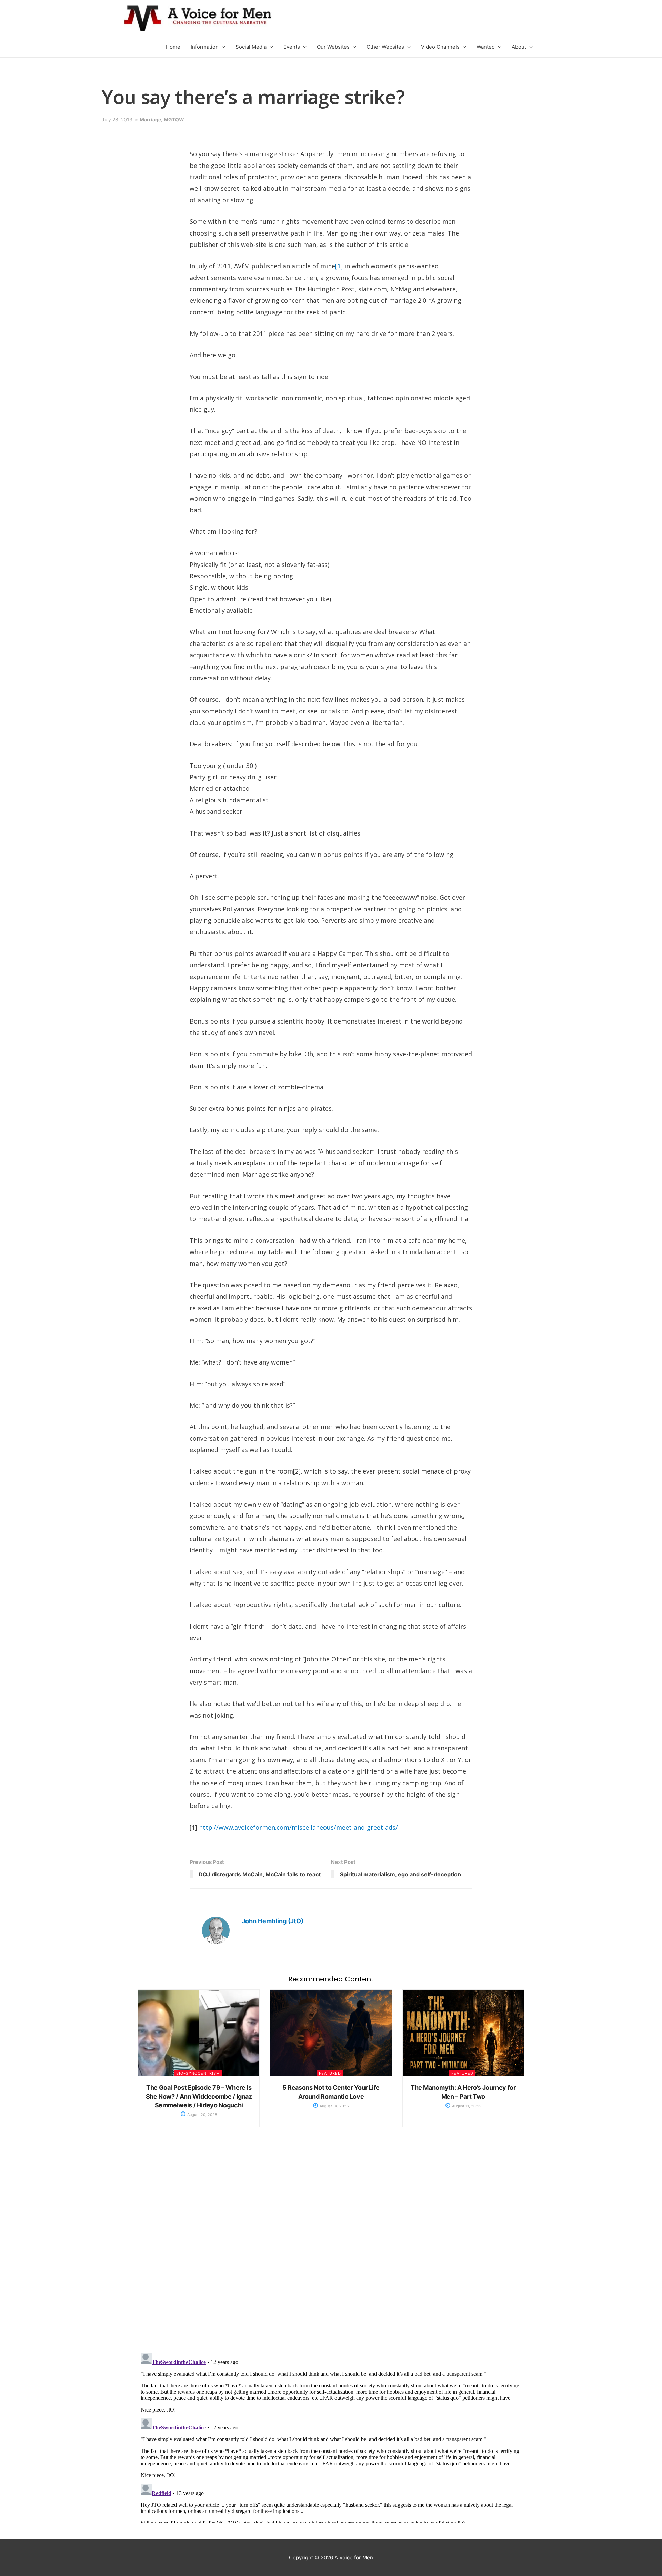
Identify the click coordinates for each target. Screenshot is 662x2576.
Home (173, 47)
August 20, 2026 (202, 2115)
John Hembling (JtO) (273, 1921)
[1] (339, 266)
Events (292, 47)
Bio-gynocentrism (198, 2073)
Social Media (251, 47)
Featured (330, 2073)
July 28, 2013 (117, 119)
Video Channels (440, 47)
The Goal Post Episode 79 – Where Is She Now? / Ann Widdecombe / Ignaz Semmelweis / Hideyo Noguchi (199, 2096)
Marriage (150, 119)
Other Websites (385, 47)
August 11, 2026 (466, 2106)
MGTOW (174, 119)
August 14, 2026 (334, 2106)
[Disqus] (331, 2247)
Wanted (486, 47)
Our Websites (333, 47)
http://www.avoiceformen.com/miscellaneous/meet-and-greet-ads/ (298, 1827)
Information (205, 47)
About (519, 47)
